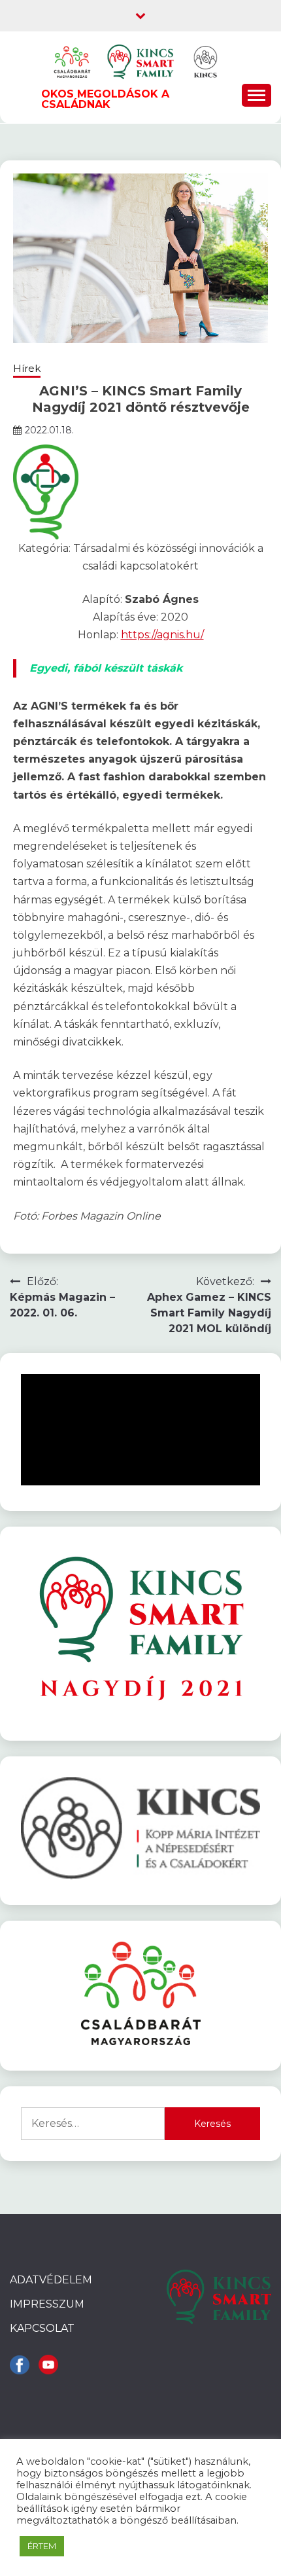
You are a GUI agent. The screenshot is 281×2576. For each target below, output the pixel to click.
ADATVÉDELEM (51, 2280)
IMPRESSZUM (47, 2304)
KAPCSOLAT (42, 2328)
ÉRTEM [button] (42, 2546)
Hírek (27, 368)
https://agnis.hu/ (162, 635)
